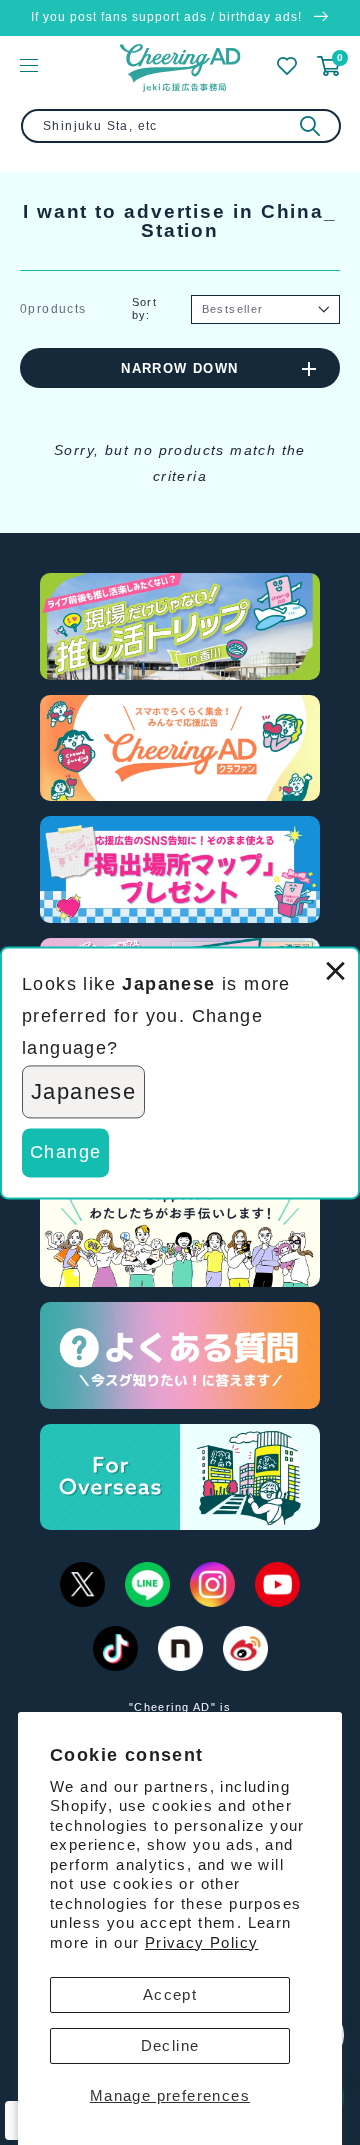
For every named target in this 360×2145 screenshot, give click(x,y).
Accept (170, 1994)
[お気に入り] (287, 66)
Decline (170, 2045)
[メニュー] (29, 65)
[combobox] (181, 126)
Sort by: (145, 308)
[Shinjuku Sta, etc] (310, 126)
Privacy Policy (202, 1942)
